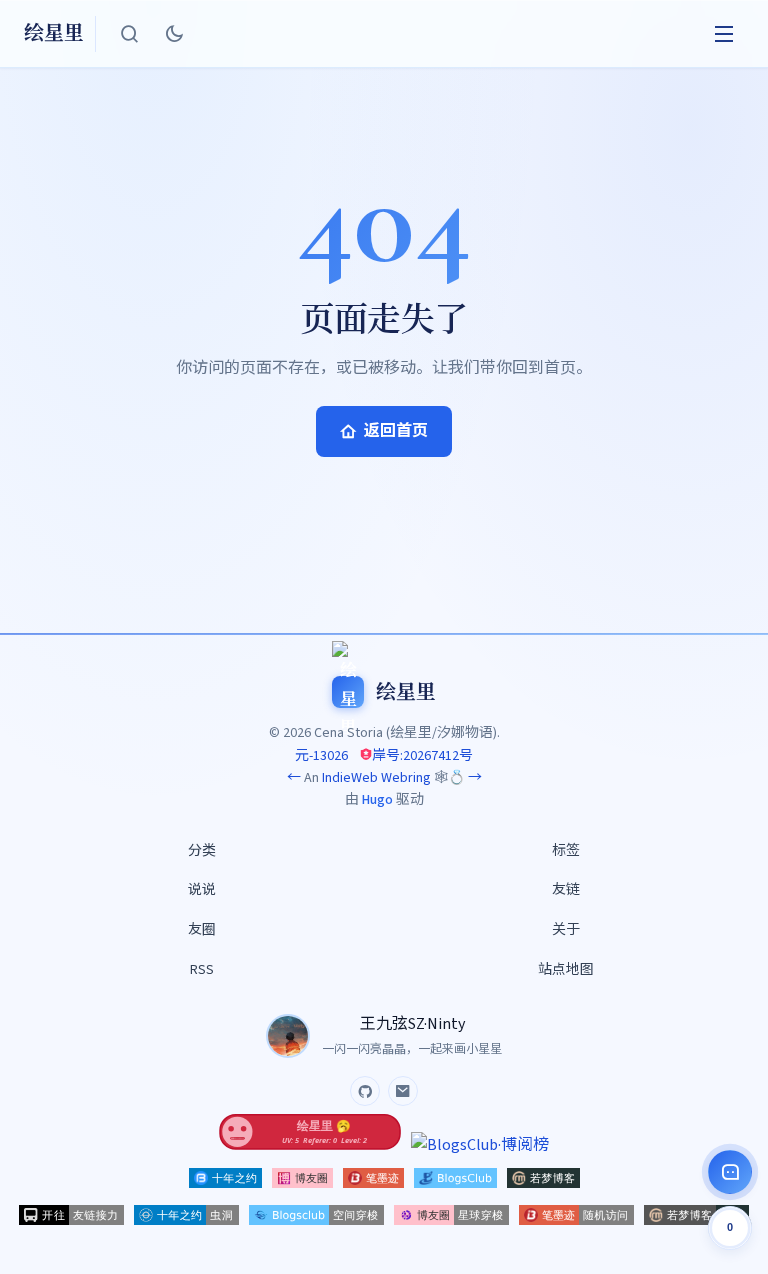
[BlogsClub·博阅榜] (480, 1145)
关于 (566, 930)
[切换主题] (174, 34)
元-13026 (321, 756)
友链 (566, 890)
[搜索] (130, 34)
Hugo (377, 800)
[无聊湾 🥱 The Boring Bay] (310, 1145)
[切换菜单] (724, 34)
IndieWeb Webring (376, 778)
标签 (566, 851)
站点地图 (566, 970)
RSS (202, 970)
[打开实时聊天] (730, 1172)
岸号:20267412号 (422, 756)
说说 (202, 890)
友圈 (202, 930)
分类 (202, 851)
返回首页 (396, 431)
